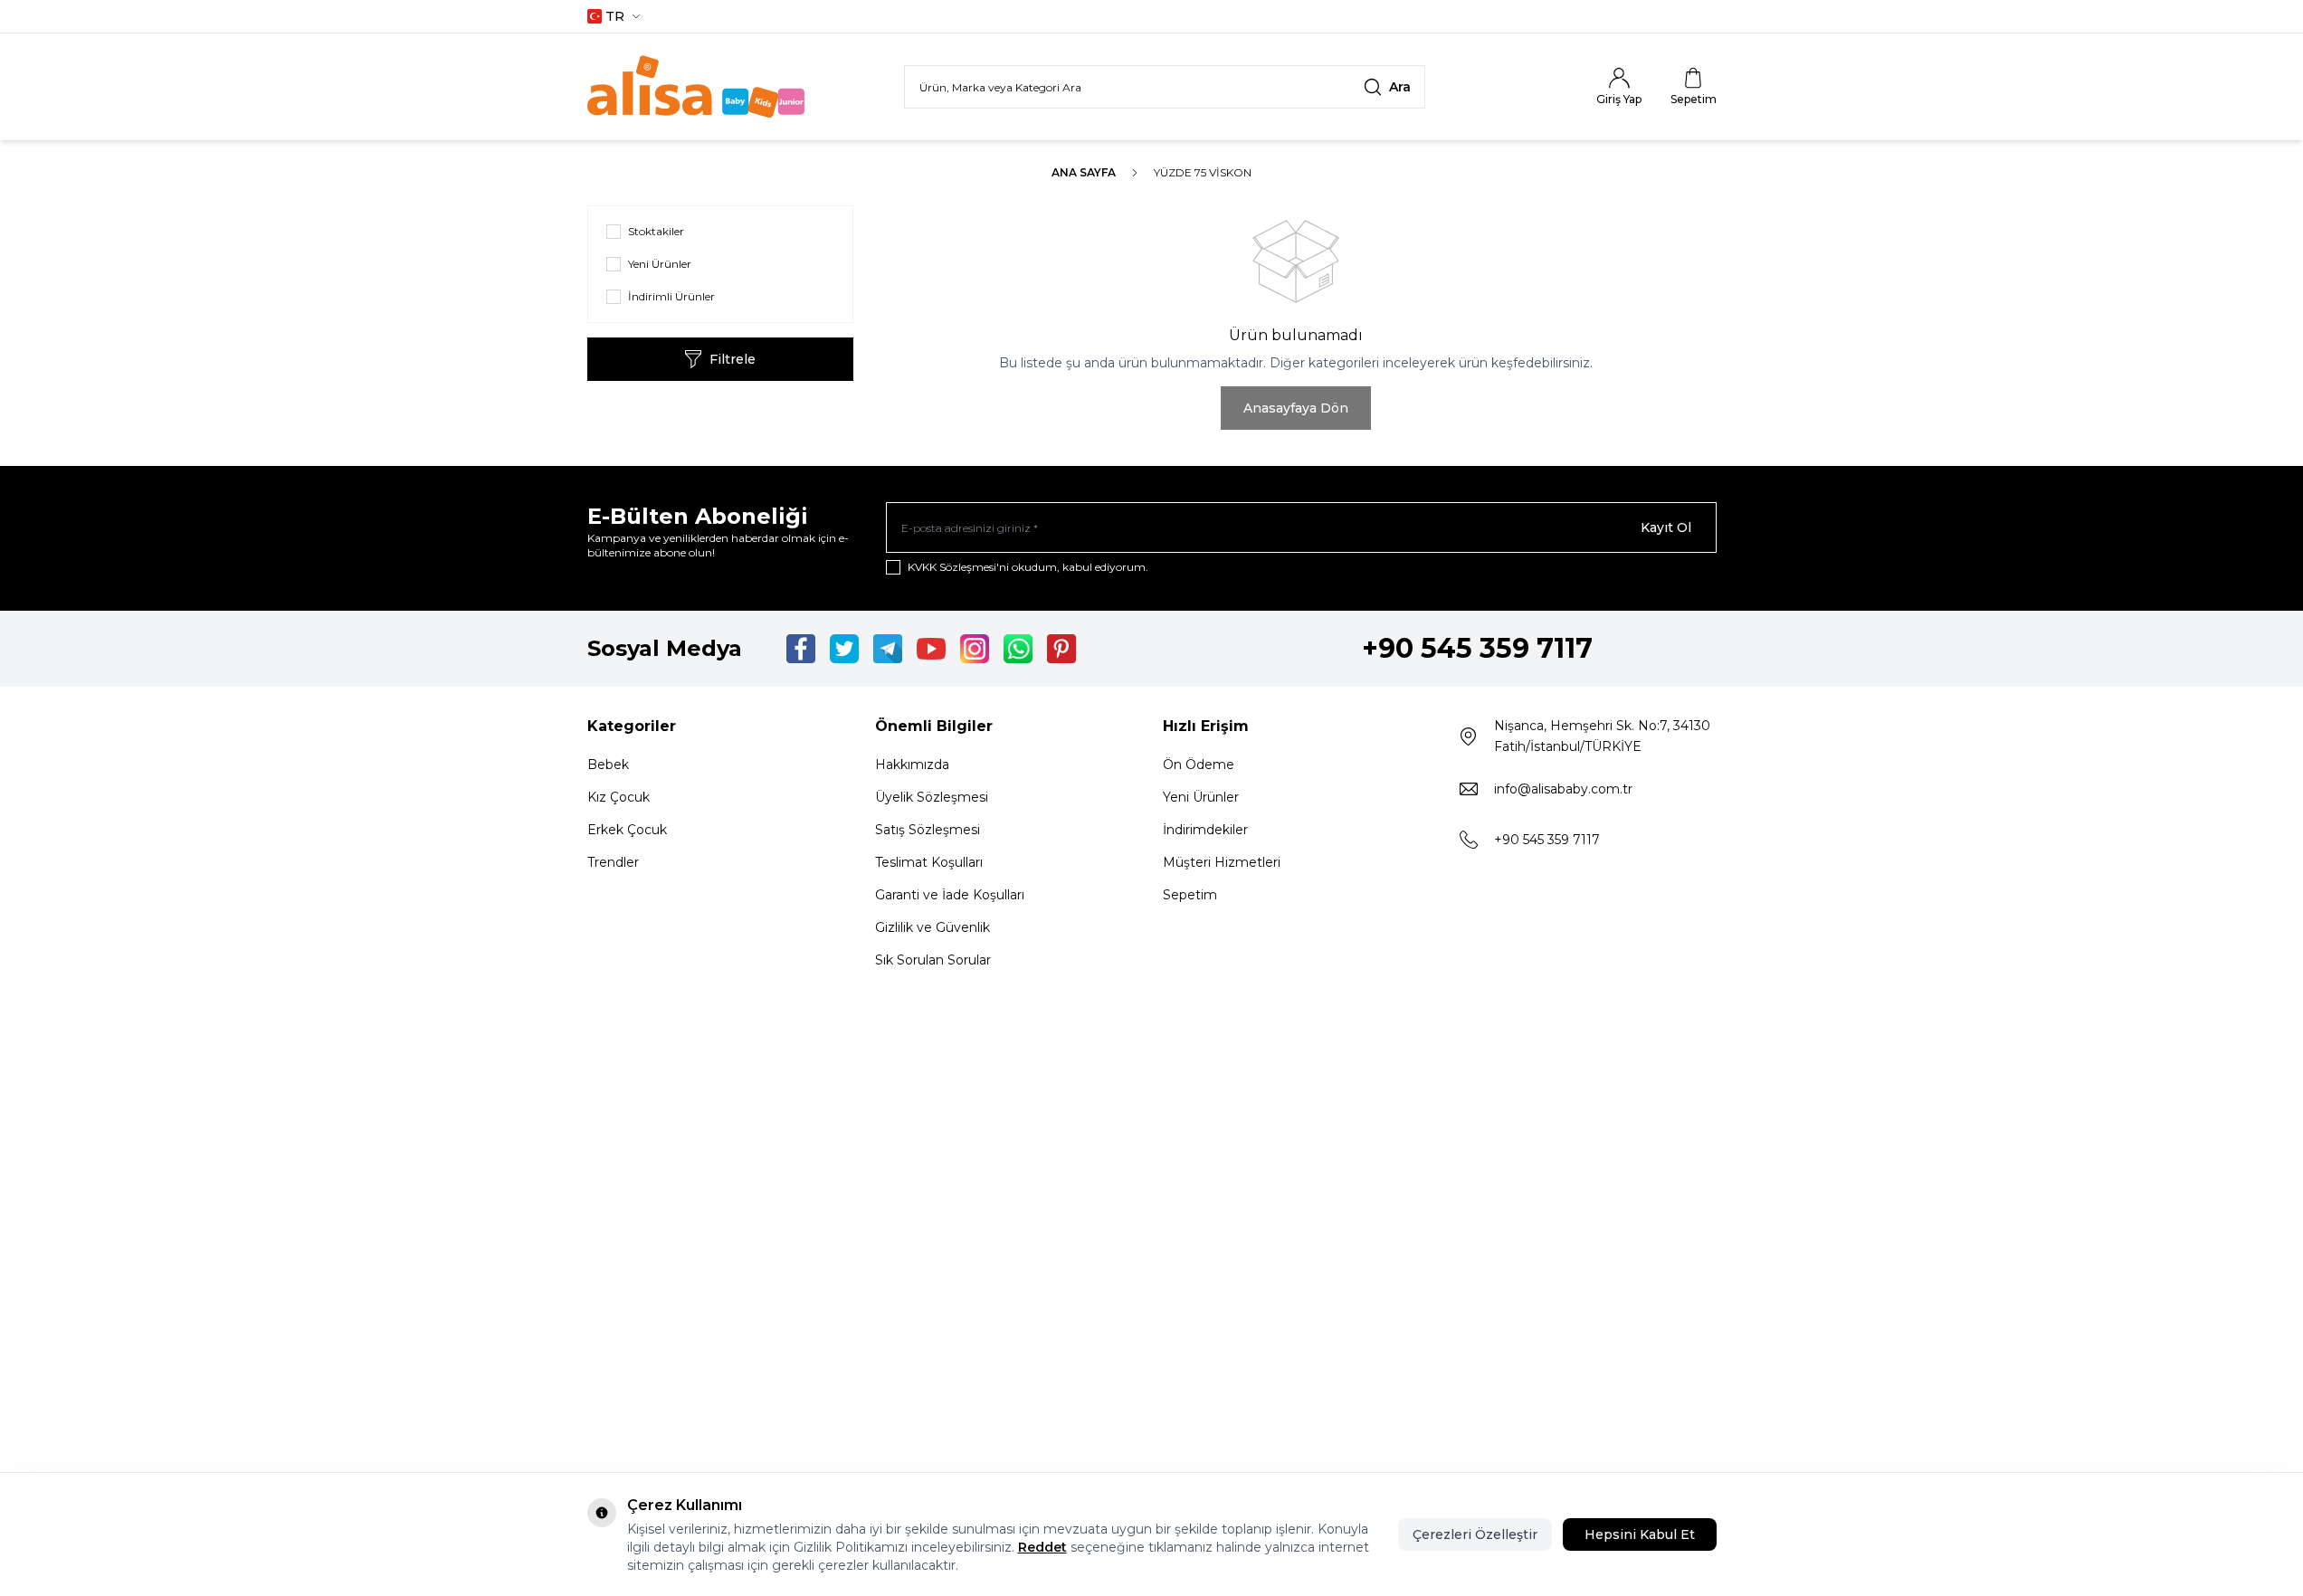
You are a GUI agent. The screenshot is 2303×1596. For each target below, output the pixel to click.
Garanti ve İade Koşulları (950, 895)
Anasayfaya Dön (1296, 408)
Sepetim (1190, 895)
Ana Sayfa (1084, 172)
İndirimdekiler (1205, 830)
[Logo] (696, 87)
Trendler (613, 862)
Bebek (608, 765)
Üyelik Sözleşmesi (932, 797)
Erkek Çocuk (627, 830)
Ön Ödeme (1199, 765)
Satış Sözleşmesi (928, 830)
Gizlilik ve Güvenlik (933, 927)
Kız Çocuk (619, 797)
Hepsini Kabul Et (1640, 1534)
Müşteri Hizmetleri (1222, 862)
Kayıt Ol (1666, 527)
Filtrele (733, 359)
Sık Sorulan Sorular (933, 960)
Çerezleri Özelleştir (1475, 1534)
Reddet (1042, 1547)
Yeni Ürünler (1201, 797)
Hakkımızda (912, 765)
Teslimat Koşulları (929, 862)
